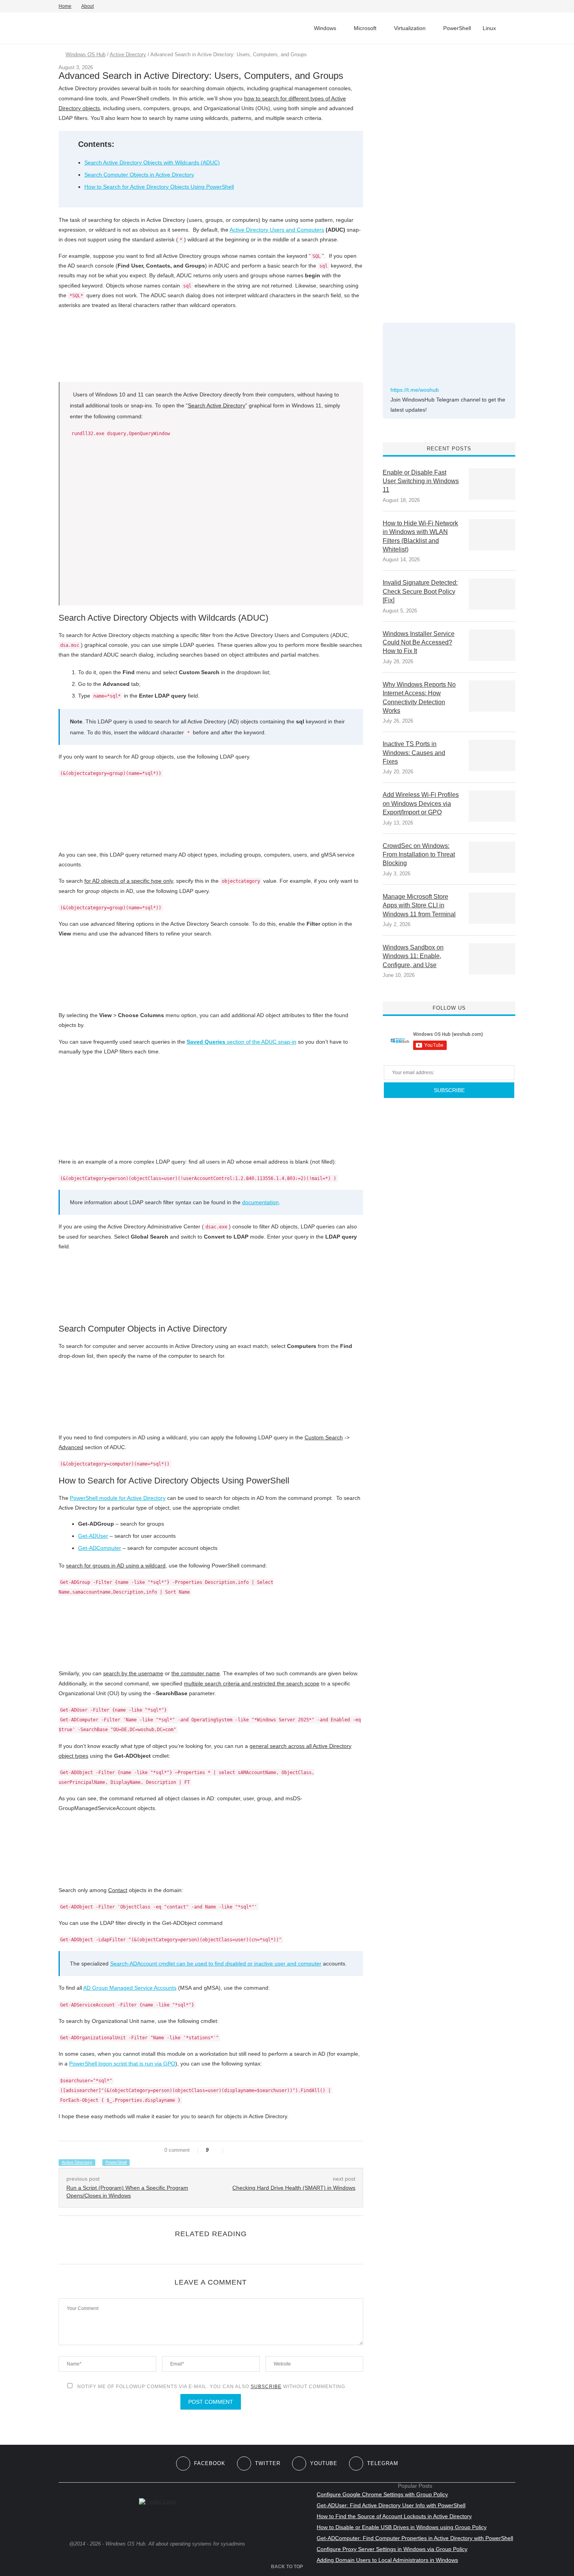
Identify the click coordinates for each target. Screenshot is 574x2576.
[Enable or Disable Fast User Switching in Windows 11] (492, 484)
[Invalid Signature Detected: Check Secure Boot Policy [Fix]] (492, 594)
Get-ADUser (93, 1536)
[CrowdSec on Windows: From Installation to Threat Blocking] (492, 857)
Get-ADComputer (100, 1548)
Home (65, 6)
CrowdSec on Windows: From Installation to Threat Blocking (419, 855)
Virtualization (410, 28)
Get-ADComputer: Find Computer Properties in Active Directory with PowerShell (415, 2538)
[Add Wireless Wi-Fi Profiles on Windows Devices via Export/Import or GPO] (492, 806)
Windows (325, 28)
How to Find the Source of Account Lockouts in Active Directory (394, 2516)
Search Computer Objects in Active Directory (139, 175)
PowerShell (457, 28)
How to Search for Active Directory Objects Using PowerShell (159, 187)
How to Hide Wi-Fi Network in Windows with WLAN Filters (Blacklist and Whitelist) (420, 536)
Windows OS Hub (86, 54)
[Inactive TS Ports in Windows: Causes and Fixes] (492, 755)
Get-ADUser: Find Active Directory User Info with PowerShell (391, 2505)
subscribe (266, 2387)
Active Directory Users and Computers (277, 230)
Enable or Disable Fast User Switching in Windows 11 (421, 481)
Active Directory (128, 54)
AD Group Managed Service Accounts (130, 1988)
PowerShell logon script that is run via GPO (122, 2064)
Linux (489, 28)
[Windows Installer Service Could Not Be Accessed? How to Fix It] (492, 645)
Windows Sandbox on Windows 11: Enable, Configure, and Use (413, 956)
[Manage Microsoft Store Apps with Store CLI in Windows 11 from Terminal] (492, 908)
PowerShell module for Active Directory (118, 1498)
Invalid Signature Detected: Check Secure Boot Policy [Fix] (420, 591)
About (87, 6)
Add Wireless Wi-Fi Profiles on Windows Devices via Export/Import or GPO (421, 803)
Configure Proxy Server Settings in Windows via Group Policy (392, 2549)
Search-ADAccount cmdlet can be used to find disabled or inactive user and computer (216, 1964)
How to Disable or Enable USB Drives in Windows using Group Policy (402, 2527)
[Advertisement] (441, 179)
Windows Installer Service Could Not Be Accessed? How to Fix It (419, 643)
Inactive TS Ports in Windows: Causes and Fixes (414, 753)
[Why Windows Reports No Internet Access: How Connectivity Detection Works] (492, 696)
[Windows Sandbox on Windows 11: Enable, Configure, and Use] (492, 959)
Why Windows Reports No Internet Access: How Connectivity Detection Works (419, 698)
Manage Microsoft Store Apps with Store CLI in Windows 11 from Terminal (419, 905)
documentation (260, 1202)
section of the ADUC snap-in (242, 1042)
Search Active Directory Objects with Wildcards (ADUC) (152, 162)
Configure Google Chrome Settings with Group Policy (382, 2494)
